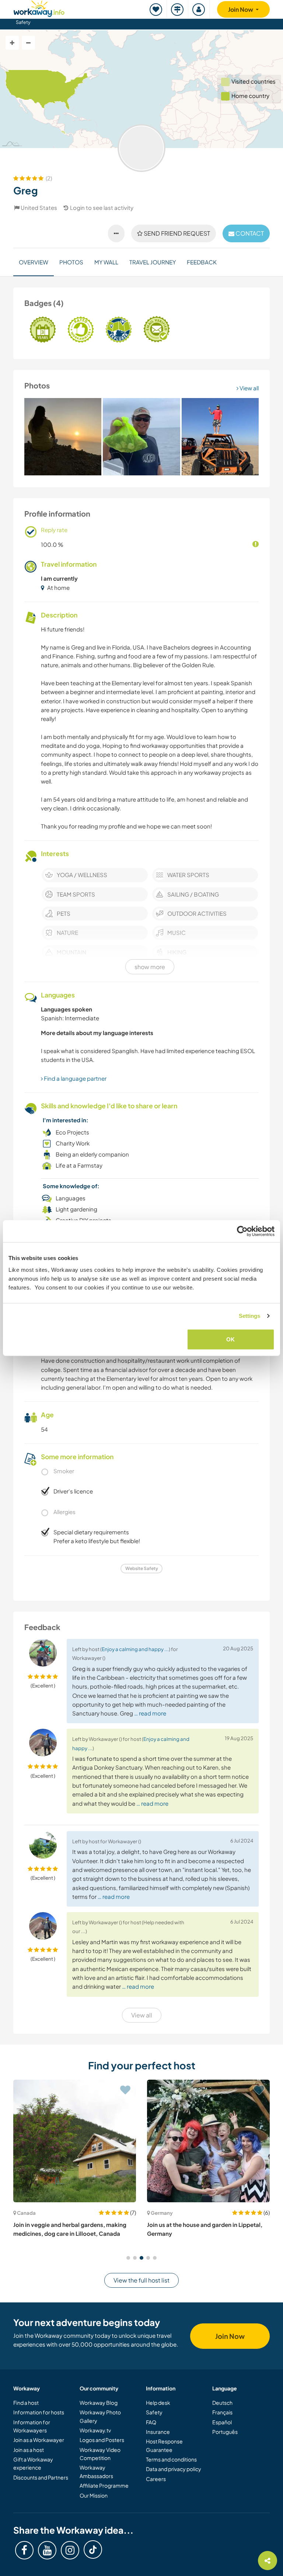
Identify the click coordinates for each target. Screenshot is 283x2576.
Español (222, 2422)
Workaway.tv (95, 2430)
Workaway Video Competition (100, 2454)
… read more (150, 1713)
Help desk (158, 2403)
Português (225, 2432)
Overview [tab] (34, 262)
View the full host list (141, 2280)
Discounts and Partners (41, 2477)
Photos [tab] (71, 262)
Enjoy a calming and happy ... (135, 1649)
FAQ (151, 2422)
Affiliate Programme (104, 2485)
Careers (156, 2479)
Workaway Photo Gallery (100, 2416)
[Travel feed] (178, 9)
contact (249, 233)
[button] (128, 2258)
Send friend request (176, 233)
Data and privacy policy (174, 2469)
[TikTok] (93, 2549)
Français (222, 2412)
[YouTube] (47, 2550)
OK (230, 1339)
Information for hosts (39, 2412)
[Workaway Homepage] (39, 8)
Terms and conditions (171, 2459)
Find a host (26, 2403)
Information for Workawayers (32, 2426)
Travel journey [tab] (153, 262)
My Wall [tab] (106, 262)
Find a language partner (75, 1078)
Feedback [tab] (202, 262)
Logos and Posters (102, 2440)
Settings (250, 1316)
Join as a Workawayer (39, 2440)
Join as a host (29, 2450)
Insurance (158, 2432)
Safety (23, 22)
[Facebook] (24, 2550)
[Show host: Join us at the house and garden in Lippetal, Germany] (208, 2141)
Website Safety (142, 1568)
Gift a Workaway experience (33, 2463)
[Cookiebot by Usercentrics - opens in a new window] (242, 1231)
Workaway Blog (99, 2403)
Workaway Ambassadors (96, 2471)
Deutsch (222, 2403)
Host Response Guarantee (164, 2445)
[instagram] (70, 2550)
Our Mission (94, 2495)
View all (249, 388)
